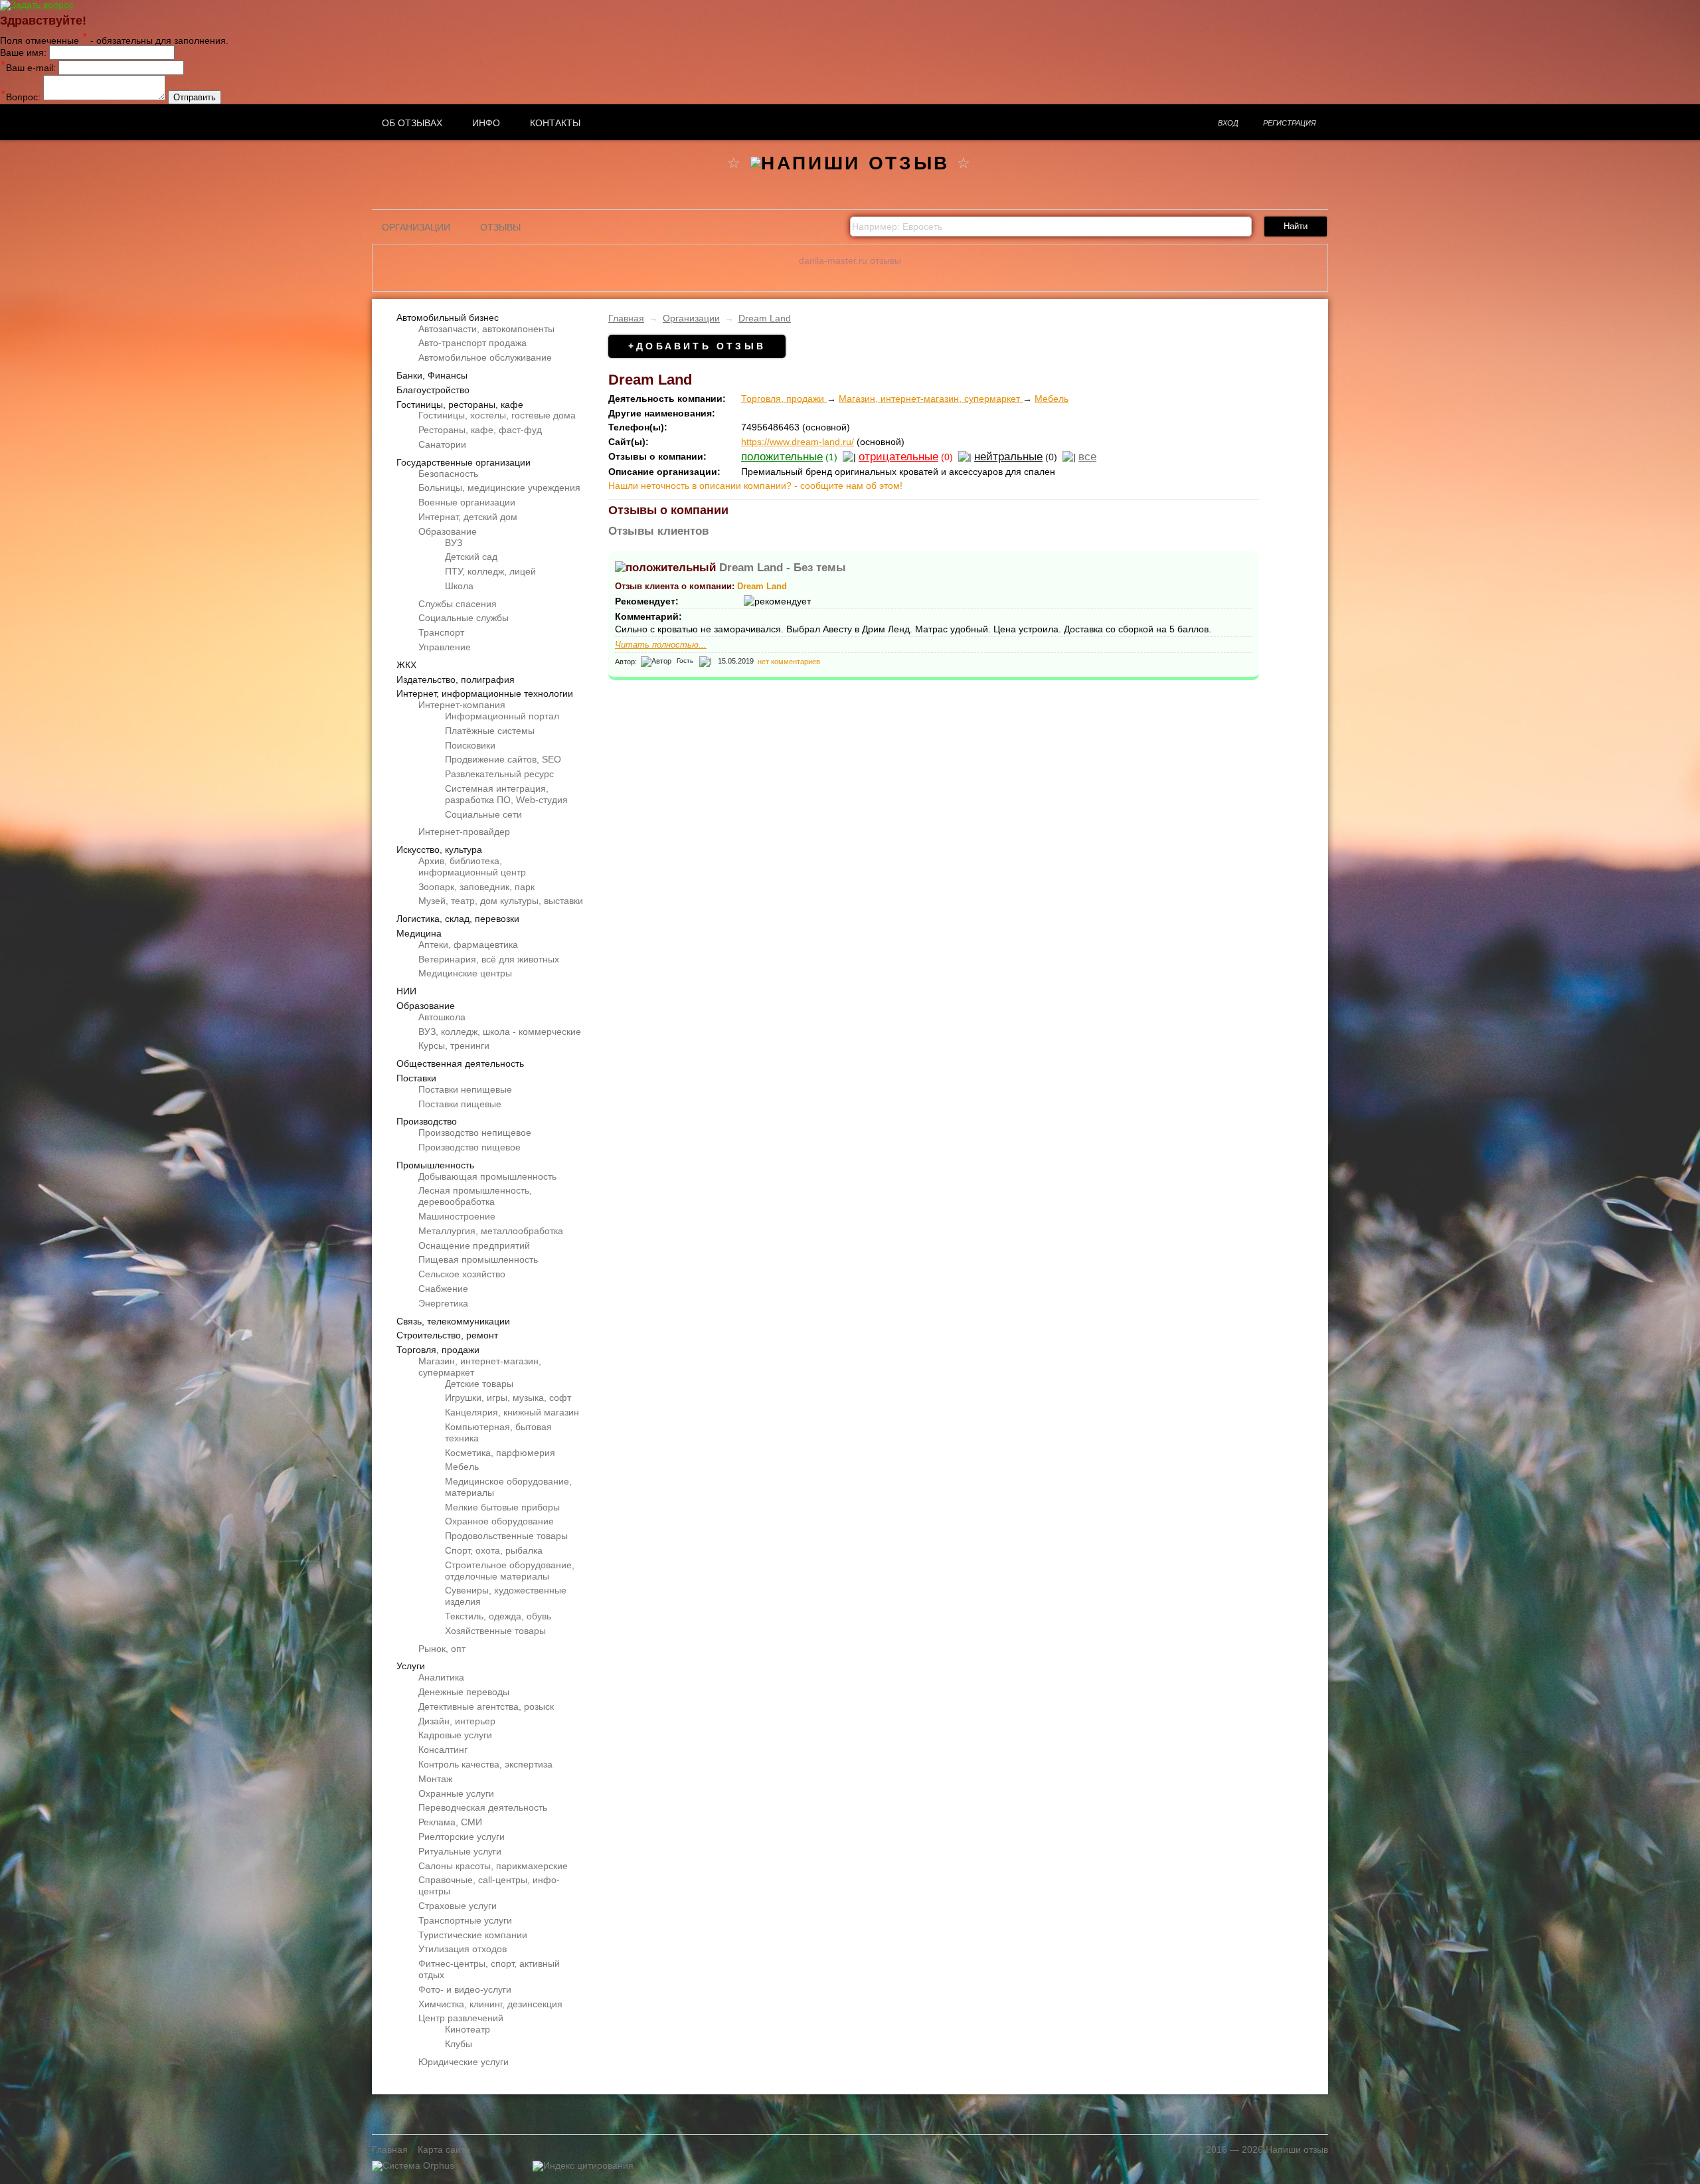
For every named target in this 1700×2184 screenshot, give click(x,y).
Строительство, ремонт (447, 1335)
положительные (782, 457)
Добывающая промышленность (487, 1176)
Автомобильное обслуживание (485, 357)
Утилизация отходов (463, 1949)
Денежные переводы (464, 1692)
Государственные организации (464, 462)
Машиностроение (457, 1216)
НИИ (406, 991)
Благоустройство (433, 390)
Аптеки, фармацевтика (468, 945)
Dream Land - (783, 568)
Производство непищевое (475, 1133)
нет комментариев (789, 661)
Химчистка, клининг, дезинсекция (490, 2004)
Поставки (416, 1078)
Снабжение (443, 1289)
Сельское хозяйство (462, 1274)
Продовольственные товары (506, 1536)
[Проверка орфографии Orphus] (413, 2165)
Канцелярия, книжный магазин (512, 1412)
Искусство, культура (439, 850)
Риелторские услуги (462, 1837)
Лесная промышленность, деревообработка (475, 1196)
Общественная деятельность (460, 1063)
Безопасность (448, 474)
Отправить (195, 97)
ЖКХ (406, 665)
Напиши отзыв (1297, 2149)
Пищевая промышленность (478, 1259)
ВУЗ (454, 543)
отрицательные (898, 457)
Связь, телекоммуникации (453, 1321)
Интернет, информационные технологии (485, 693)
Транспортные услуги (465, 1920)
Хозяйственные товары (495, 1631)
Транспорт (441, 632)
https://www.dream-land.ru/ (798, 442)
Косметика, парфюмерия (500, 1453)
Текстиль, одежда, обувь (498, 1616)
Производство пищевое (469, 1147)
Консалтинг (443, 1750)
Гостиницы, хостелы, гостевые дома (497, 415)
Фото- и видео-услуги (465, 1989)
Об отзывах (412, 123)
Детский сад (471, 557)
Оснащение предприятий (474, 1245)
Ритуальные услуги (460, 1851)
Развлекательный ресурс (499, 774)
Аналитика (441, 1677)
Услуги (411, 1666)
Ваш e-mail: (29, 68)
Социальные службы (464, 618)
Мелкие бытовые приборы (502, 1507)
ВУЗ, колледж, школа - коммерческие (500, 1032)
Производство (427, 1121)
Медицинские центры (465, 973)
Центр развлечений (461, 2018)
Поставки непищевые (465, 1089)
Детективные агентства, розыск (486, 1706)
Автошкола (442, 1017)
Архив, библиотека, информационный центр (472, 866)
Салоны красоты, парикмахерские (493, 1866)
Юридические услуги (464, 2062)
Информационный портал (502, 716)
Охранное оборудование (499, 1521)
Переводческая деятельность (483, 1807)
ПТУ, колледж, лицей (490, 571)
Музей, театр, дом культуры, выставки (501, 901)
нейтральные (1008, 457)
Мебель (462, 1467)
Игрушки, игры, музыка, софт (508, 1398)
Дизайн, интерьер (457, 1721)
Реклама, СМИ (450, 1822)
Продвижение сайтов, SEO (503, 759)
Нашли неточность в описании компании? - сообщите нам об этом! (755, 486)
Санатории (442, 444)
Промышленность (435, 1165)
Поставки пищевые (460, 1104)
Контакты (555, 123)
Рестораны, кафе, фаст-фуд (480, 430)
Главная (626, 318)
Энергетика (443, 1303)
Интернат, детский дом (468, 517)
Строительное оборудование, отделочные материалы (510, 1571)
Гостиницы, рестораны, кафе (460, 405)
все (1087, 457)
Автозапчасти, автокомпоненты (486, 329)
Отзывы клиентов (658, 531)
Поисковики (470, 745)
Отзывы (500, 227)
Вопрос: (21, 97)
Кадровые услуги (455, 1735)
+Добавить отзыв (697, 346)
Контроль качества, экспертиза (485, 1764)
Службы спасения (458, 604)
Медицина (419, 933)
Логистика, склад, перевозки (458, 919)
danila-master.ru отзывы (850, 260)
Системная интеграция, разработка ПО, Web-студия (506, 794)
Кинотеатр (467, 2029)
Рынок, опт (442, 1649)
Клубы (459, 2044)
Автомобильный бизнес (448, 318)
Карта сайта (444, 2149)
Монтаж (435, 1779)
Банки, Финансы (432, 375)
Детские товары (479, 1384)
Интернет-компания (462, 705)
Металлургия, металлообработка (491, 1231)
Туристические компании (473, 1935)
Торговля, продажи (438, 1350)
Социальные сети (483, 814)
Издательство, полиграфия (456, 680)
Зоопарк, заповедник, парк (476, 887)
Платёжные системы (490, 731)
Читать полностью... (661, 645)
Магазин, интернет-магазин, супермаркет (931, 399)
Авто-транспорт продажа (472, 343)
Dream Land (765, 318)
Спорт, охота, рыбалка (494, 1550)
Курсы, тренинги (454, 1046)
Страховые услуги (458, 1906)
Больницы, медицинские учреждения (499, 488)
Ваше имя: (23, 52)
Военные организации (467, 502)
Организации (416, 227)
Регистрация (1290, 123)
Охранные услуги (456, 1793)
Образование (448, 531)
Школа (459, 586)
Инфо (486, 123)
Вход (1228, 123)
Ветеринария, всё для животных (489, 959)
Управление (445, 647)
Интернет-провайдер (464, 832)
